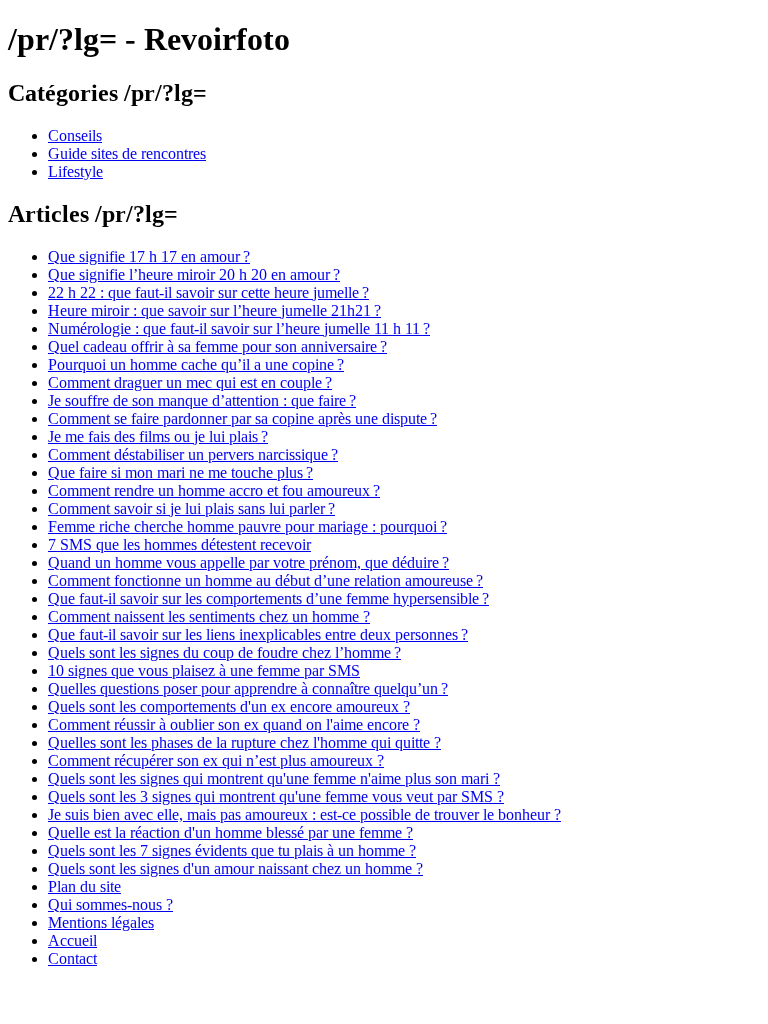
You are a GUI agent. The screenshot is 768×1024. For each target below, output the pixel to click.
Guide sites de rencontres (127, 153)
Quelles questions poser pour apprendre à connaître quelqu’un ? (248, 688)
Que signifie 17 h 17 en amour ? (149, 256)
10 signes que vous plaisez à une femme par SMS (204, 670)
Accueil (72, 940)
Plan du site (84, 886)
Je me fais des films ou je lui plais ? (158, 436)
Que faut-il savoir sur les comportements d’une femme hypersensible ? (268, 598)
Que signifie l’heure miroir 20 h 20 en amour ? (194, 274)
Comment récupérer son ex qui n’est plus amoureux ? (216, 760)
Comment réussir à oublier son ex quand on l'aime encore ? (234, 724)
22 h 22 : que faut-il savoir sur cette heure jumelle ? (208, 292)
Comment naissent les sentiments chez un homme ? (209, 616)
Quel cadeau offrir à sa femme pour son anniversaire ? (217, 346)
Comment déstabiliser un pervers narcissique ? (193, 454)
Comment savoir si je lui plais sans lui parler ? (191, 508)
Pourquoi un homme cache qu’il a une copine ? (196, 364)
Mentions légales (101, 922)
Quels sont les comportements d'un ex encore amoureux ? (229, 706)
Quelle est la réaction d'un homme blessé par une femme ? (230, 832)
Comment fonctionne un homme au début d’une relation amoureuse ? (265, 580)
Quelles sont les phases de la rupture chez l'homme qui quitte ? (244, 742)
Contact (72, 958)
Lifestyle (75, 171)
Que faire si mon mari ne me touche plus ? (180, 472)
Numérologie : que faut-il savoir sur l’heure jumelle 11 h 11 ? (239, 328)
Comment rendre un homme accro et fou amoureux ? (214, 490)
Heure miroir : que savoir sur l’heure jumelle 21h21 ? (214, 310)
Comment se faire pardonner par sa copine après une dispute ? (242, 418)
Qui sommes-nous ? (110, 904)
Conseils (75, 135)
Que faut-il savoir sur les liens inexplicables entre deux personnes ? (258, 634)
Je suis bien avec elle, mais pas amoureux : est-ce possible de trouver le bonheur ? (304, 814)
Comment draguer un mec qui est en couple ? (190, 382)
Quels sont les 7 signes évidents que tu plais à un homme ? (232, 850)
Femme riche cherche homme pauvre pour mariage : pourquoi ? (247, 526)
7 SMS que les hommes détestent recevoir (179, 544)
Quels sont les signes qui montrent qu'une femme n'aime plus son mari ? (274, 778)
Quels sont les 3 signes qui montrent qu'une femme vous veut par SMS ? (276, 796)
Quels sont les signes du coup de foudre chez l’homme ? (224, 652)
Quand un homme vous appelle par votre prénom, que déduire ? (248, 562)
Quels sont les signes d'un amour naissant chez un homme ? (235, 868)
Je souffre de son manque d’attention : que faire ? (202, 400)
